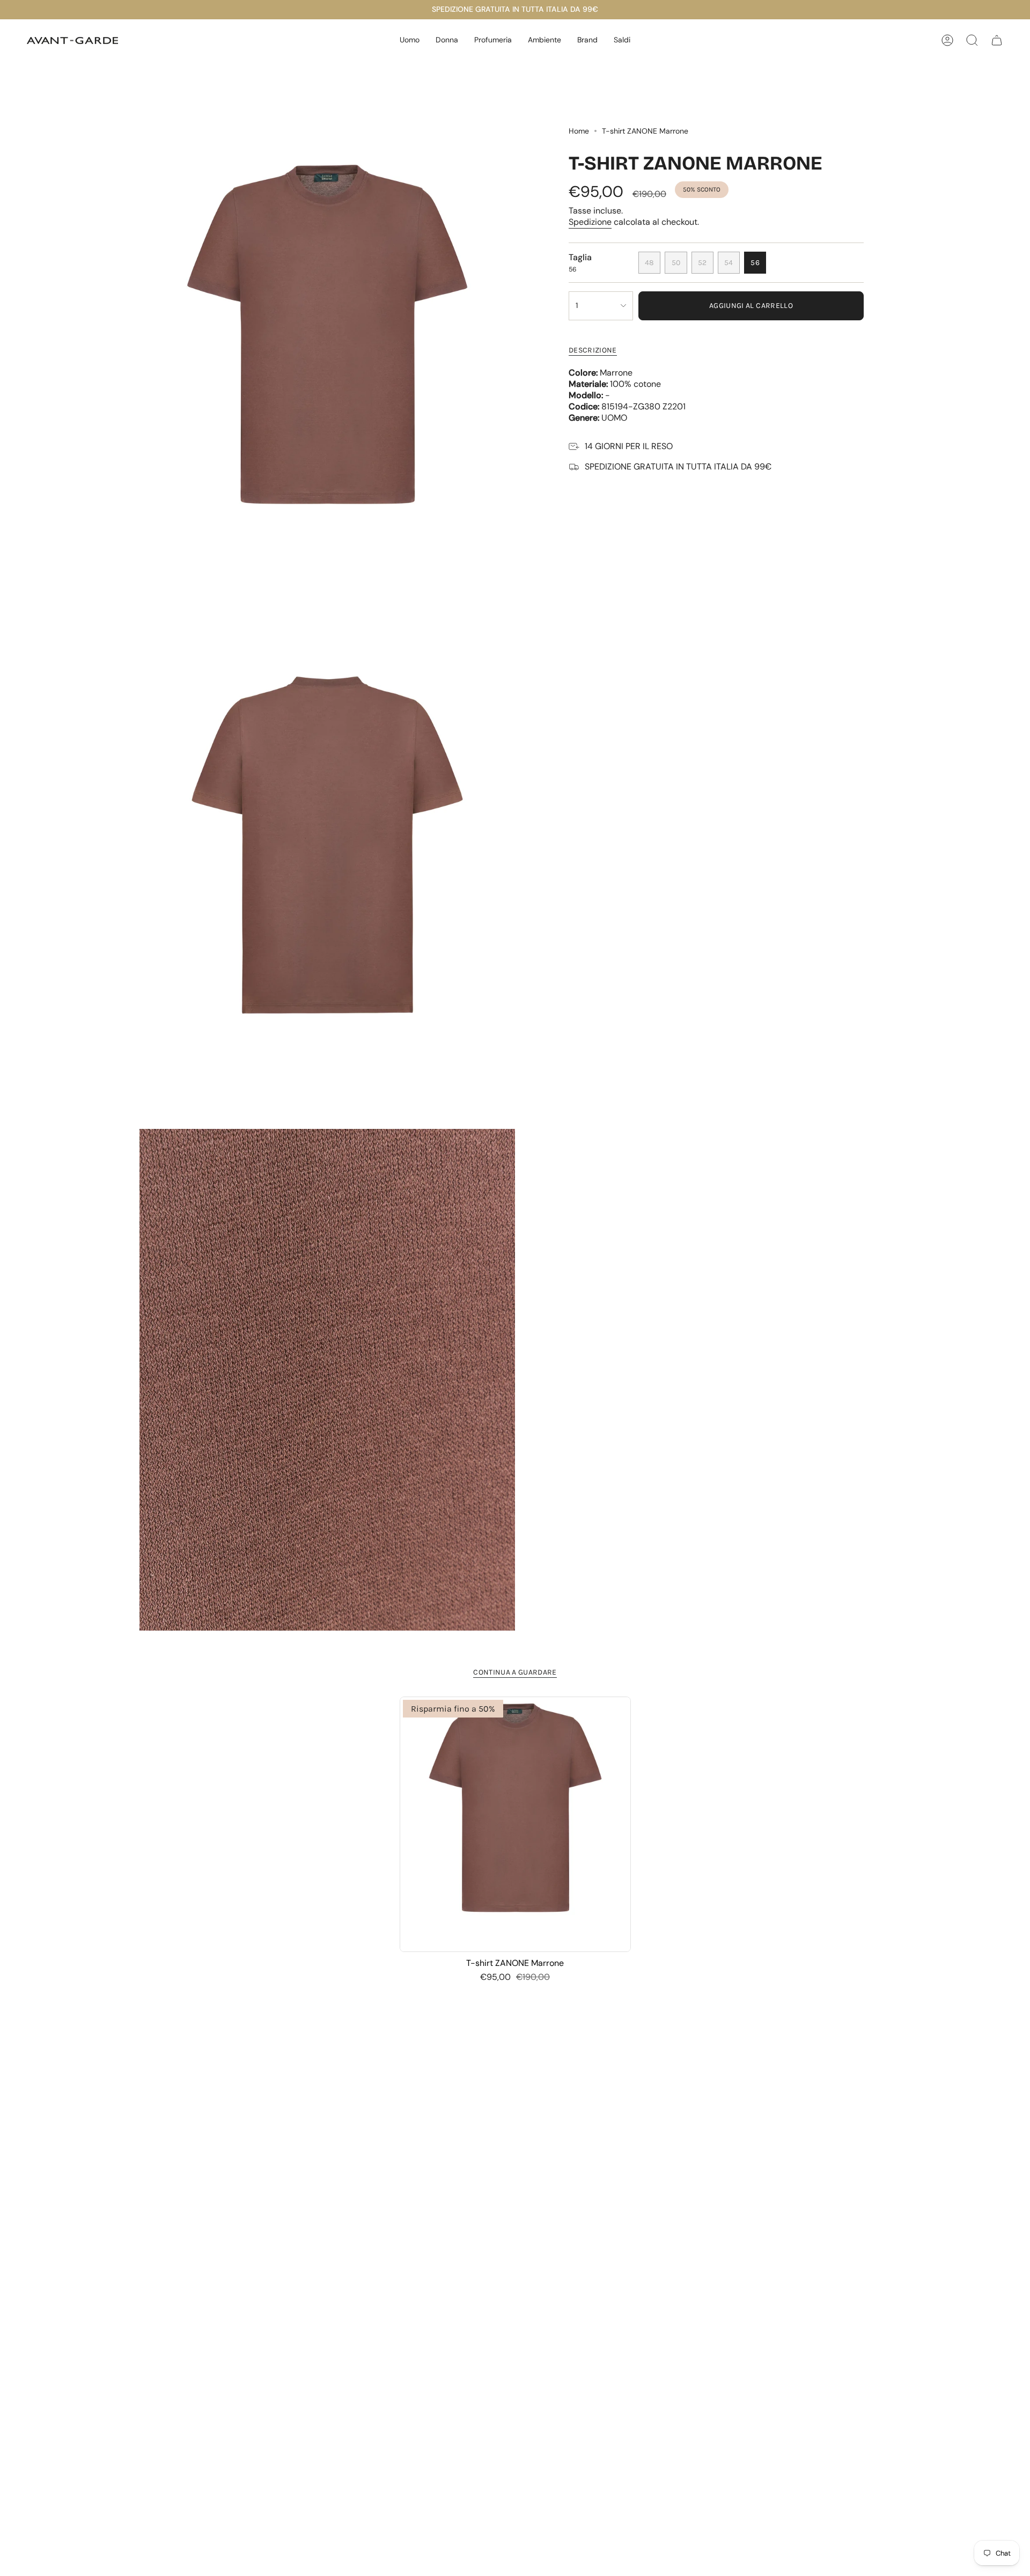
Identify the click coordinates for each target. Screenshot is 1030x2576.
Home (579, 131)
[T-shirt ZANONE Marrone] (515, 1824)
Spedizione (590, 222)
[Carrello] (997, 40)
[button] (410, 41)
